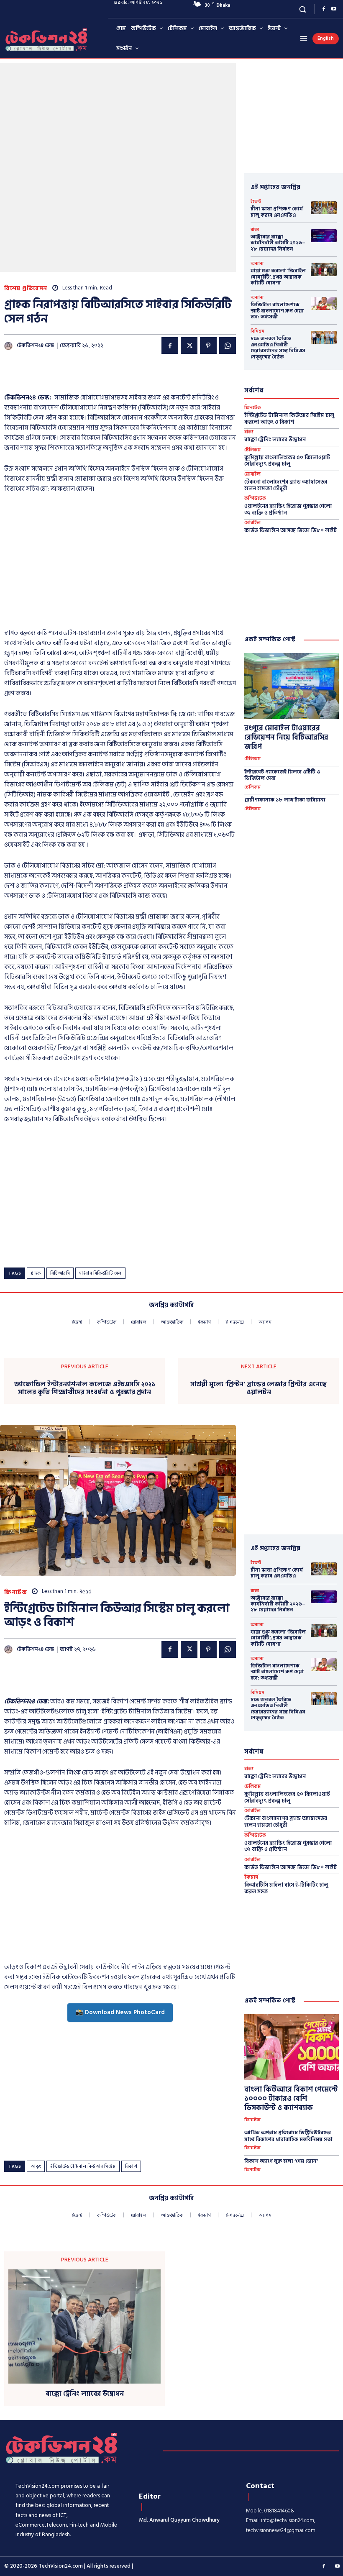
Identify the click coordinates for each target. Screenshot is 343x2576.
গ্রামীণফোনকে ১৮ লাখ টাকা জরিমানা (285, 800)
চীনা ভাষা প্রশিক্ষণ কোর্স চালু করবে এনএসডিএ (277, 212)
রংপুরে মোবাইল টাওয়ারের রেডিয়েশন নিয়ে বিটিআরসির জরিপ (286, 737)
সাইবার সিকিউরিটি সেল (100, 1273)
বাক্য (255, 230)
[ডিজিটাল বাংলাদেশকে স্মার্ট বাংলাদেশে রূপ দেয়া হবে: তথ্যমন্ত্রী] (324, 303)
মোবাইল (252, 475)
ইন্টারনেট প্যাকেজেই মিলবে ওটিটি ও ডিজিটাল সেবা (282, 775)
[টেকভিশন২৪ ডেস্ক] (9, 346)
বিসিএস (257, 331)
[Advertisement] (102, 378)
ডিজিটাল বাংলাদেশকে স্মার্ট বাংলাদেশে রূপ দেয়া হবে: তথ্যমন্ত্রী (277, 311)
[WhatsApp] (228, 346)
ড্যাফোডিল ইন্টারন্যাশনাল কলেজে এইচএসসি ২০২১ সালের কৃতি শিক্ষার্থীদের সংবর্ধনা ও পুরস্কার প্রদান (85, 1388)
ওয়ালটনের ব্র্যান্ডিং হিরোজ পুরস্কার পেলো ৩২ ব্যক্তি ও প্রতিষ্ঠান (288, 510)
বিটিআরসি (60, 1273)
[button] (303, 9)
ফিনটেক (253, 408)
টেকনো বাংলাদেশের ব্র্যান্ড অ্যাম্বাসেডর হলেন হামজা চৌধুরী (286, 485)
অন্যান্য (257, 264)
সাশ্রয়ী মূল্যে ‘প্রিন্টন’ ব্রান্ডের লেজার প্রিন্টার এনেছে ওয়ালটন (259, 1388)
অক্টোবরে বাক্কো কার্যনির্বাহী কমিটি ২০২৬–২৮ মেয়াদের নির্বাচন (278, 243)
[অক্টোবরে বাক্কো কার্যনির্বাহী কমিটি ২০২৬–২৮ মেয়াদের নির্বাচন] (324, 236)
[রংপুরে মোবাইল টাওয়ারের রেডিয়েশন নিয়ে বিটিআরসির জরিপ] (292, 686)
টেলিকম (253, 450)
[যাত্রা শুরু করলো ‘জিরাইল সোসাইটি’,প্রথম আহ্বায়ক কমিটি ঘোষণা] (324, 270)
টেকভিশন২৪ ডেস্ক (35, 346)
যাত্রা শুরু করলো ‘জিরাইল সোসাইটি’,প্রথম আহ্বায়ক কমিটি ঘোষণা (278, 277)
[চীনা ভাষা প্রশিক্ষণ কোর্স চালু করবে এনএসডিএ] (324, 208)
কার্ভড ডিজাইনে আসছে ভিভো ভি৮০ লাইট (291, 530)
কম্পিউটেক (255, 499)
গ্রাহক (36, 1273)
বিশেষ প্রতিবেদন (26, 288)
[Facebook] (324, 9)
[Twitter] (189, 346)
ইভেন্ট (256, 202)
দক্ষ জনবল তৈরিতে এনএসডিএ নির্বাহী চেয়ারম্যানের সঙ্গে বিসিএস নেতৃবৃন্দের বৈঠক (278, 348)
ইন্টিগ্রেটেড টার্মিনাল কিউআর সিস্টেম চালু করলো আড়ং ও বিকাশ (289, 419)
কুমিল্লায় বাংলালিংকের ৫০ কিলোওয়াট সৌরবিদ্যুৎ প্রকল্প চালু (287, 461)
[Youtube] (334, 9)
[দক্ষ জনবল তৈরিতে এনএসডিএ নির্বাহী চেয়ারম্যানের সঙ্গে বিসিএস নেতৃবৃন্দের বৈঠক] (324, 337)
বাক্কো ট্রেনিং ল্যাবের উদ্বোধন (275, 440)
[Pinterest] (208, 346)
